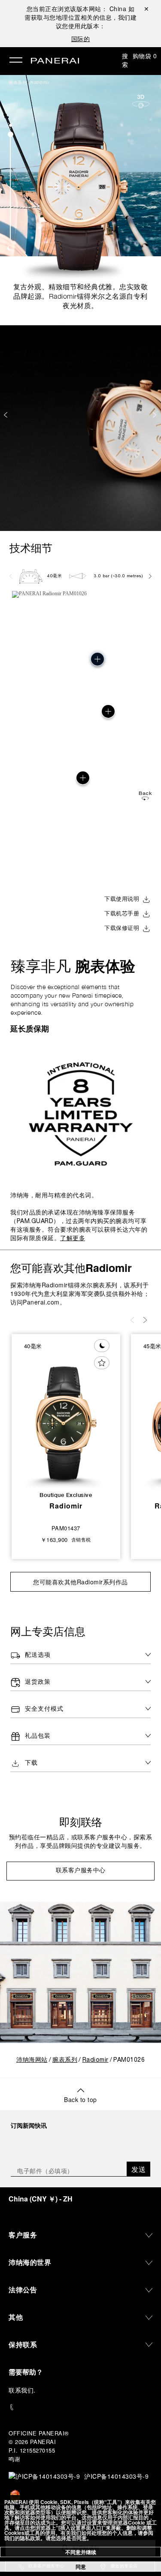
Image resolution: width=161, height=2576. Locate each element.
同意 (81, 2567)
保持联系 (23, 2344)
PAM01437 (66, 1528)
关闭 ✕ (146, 9)
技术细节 (31, 548)
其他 (16, 2317)
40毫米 (55, 576)
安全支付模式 (44, 1709)
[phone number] (80, 2407)
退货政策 (38, 1682)
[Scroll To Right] (150, 576)
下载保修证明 (122, 929)
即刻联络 (81, 1822)
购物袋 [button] (145, 56)
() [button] (41, 2199)
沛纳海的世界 (30, 2262)
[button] (11, 125)
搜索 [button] (125, 60)
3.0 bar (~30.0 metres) (118, 576)
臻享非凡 (73, 966)
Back (145, 793)
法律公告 (23, 2290)
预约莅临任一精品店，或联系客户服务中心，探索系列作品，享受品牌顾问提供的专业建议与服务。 (81, 1842)
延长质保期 (30, 1029)
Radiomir (40, 82)
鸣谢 (14, 2459)
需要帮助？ (26, 2372)
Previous (6, 415)
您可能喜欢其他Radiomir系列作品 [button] (80, 1582)
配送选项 (38, 1655)
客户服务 (23, 2235)
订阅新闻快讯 (29, 2125)
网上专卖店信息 (48, 1631)
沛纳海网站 (32, 2060)
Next (155, 415)
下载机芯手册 (122, 914)
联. (22, 2390)
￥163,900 (54, 1540)
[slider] (11, 134)
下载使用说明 (122, 900)
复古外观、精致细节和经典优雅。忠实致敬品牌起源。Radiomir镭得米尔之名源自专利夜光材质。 (81, 296)
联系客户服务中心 (81, 1871)
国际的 (81, 39)
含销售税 (81, 1540)
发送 (138, 2169)
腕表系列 (18, 82)
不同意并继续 (81, 2552)
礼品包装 (38, 1736)
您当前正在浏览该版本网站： (77, 9)
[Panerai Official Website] (55, 61)
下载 (31, 1763)
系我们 (24, 2390)
